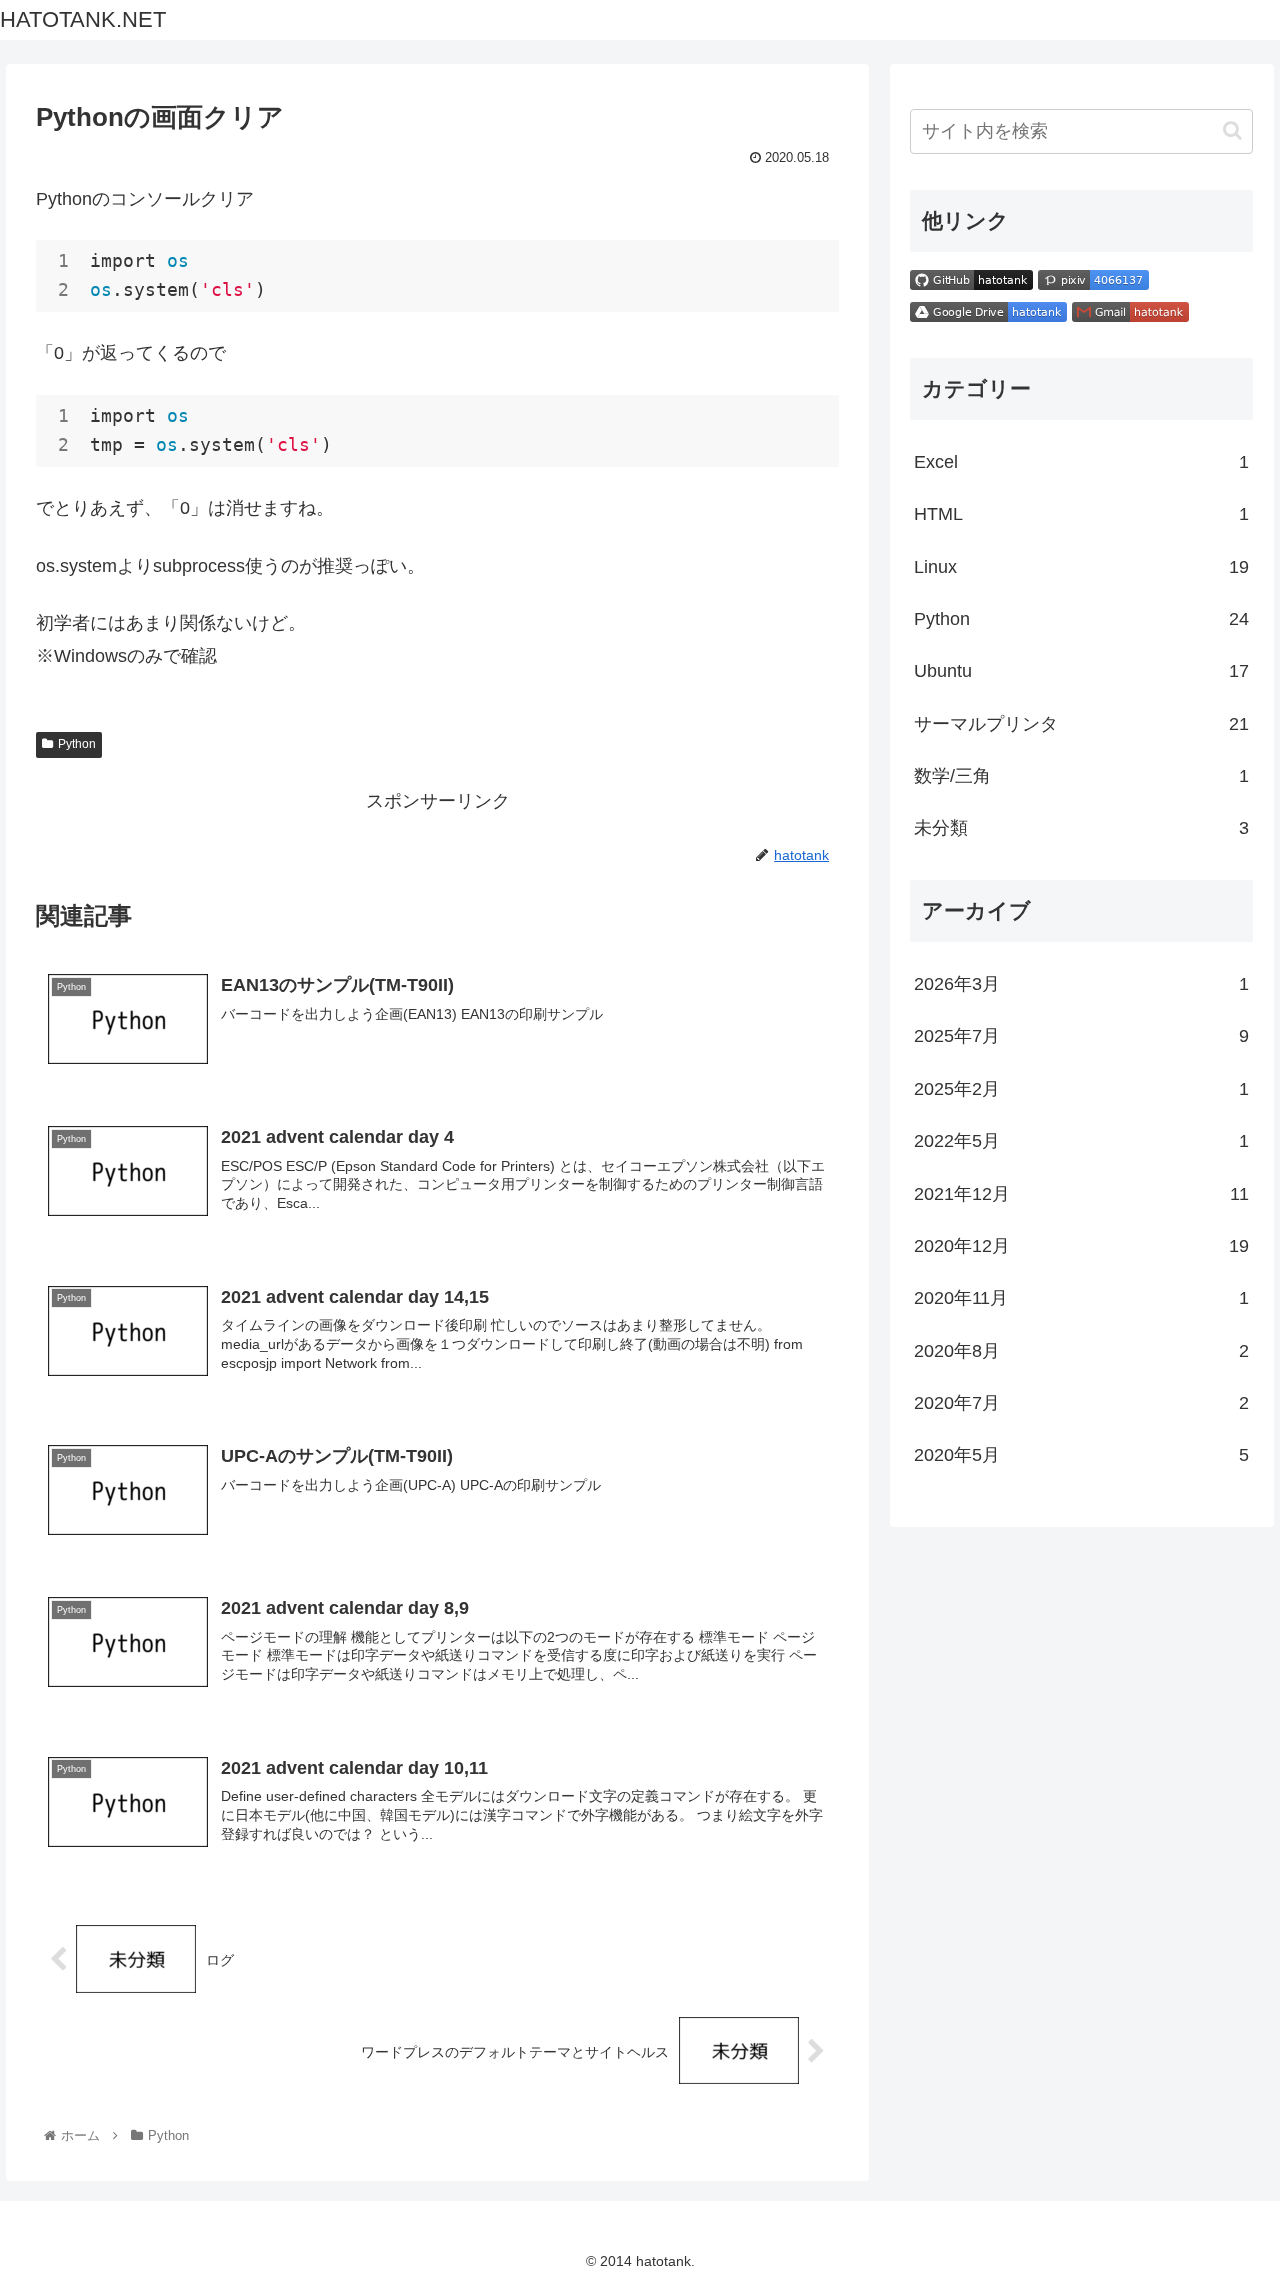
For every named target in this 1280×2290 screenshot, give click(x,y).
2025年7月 (1082, 1036)
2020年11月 (1082, 1298)
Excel (1082, 462)
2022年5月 (1082, 1141)
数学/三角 (1082, 776)
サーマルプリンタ (1082, 724)
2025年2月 (1082, 1089)
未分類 (1082, 828)
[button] (1232, 130)
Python (77, 744)
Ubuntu (1082, 671)
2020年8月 (1082, 1351)
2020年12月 (1082, 1246)
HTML (1082, 514)
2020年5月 (1082, 1455)
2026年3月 (1082, 984)
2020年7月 (1082, 1403)
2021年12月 (1082, 1194)
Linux (1082, 567)
